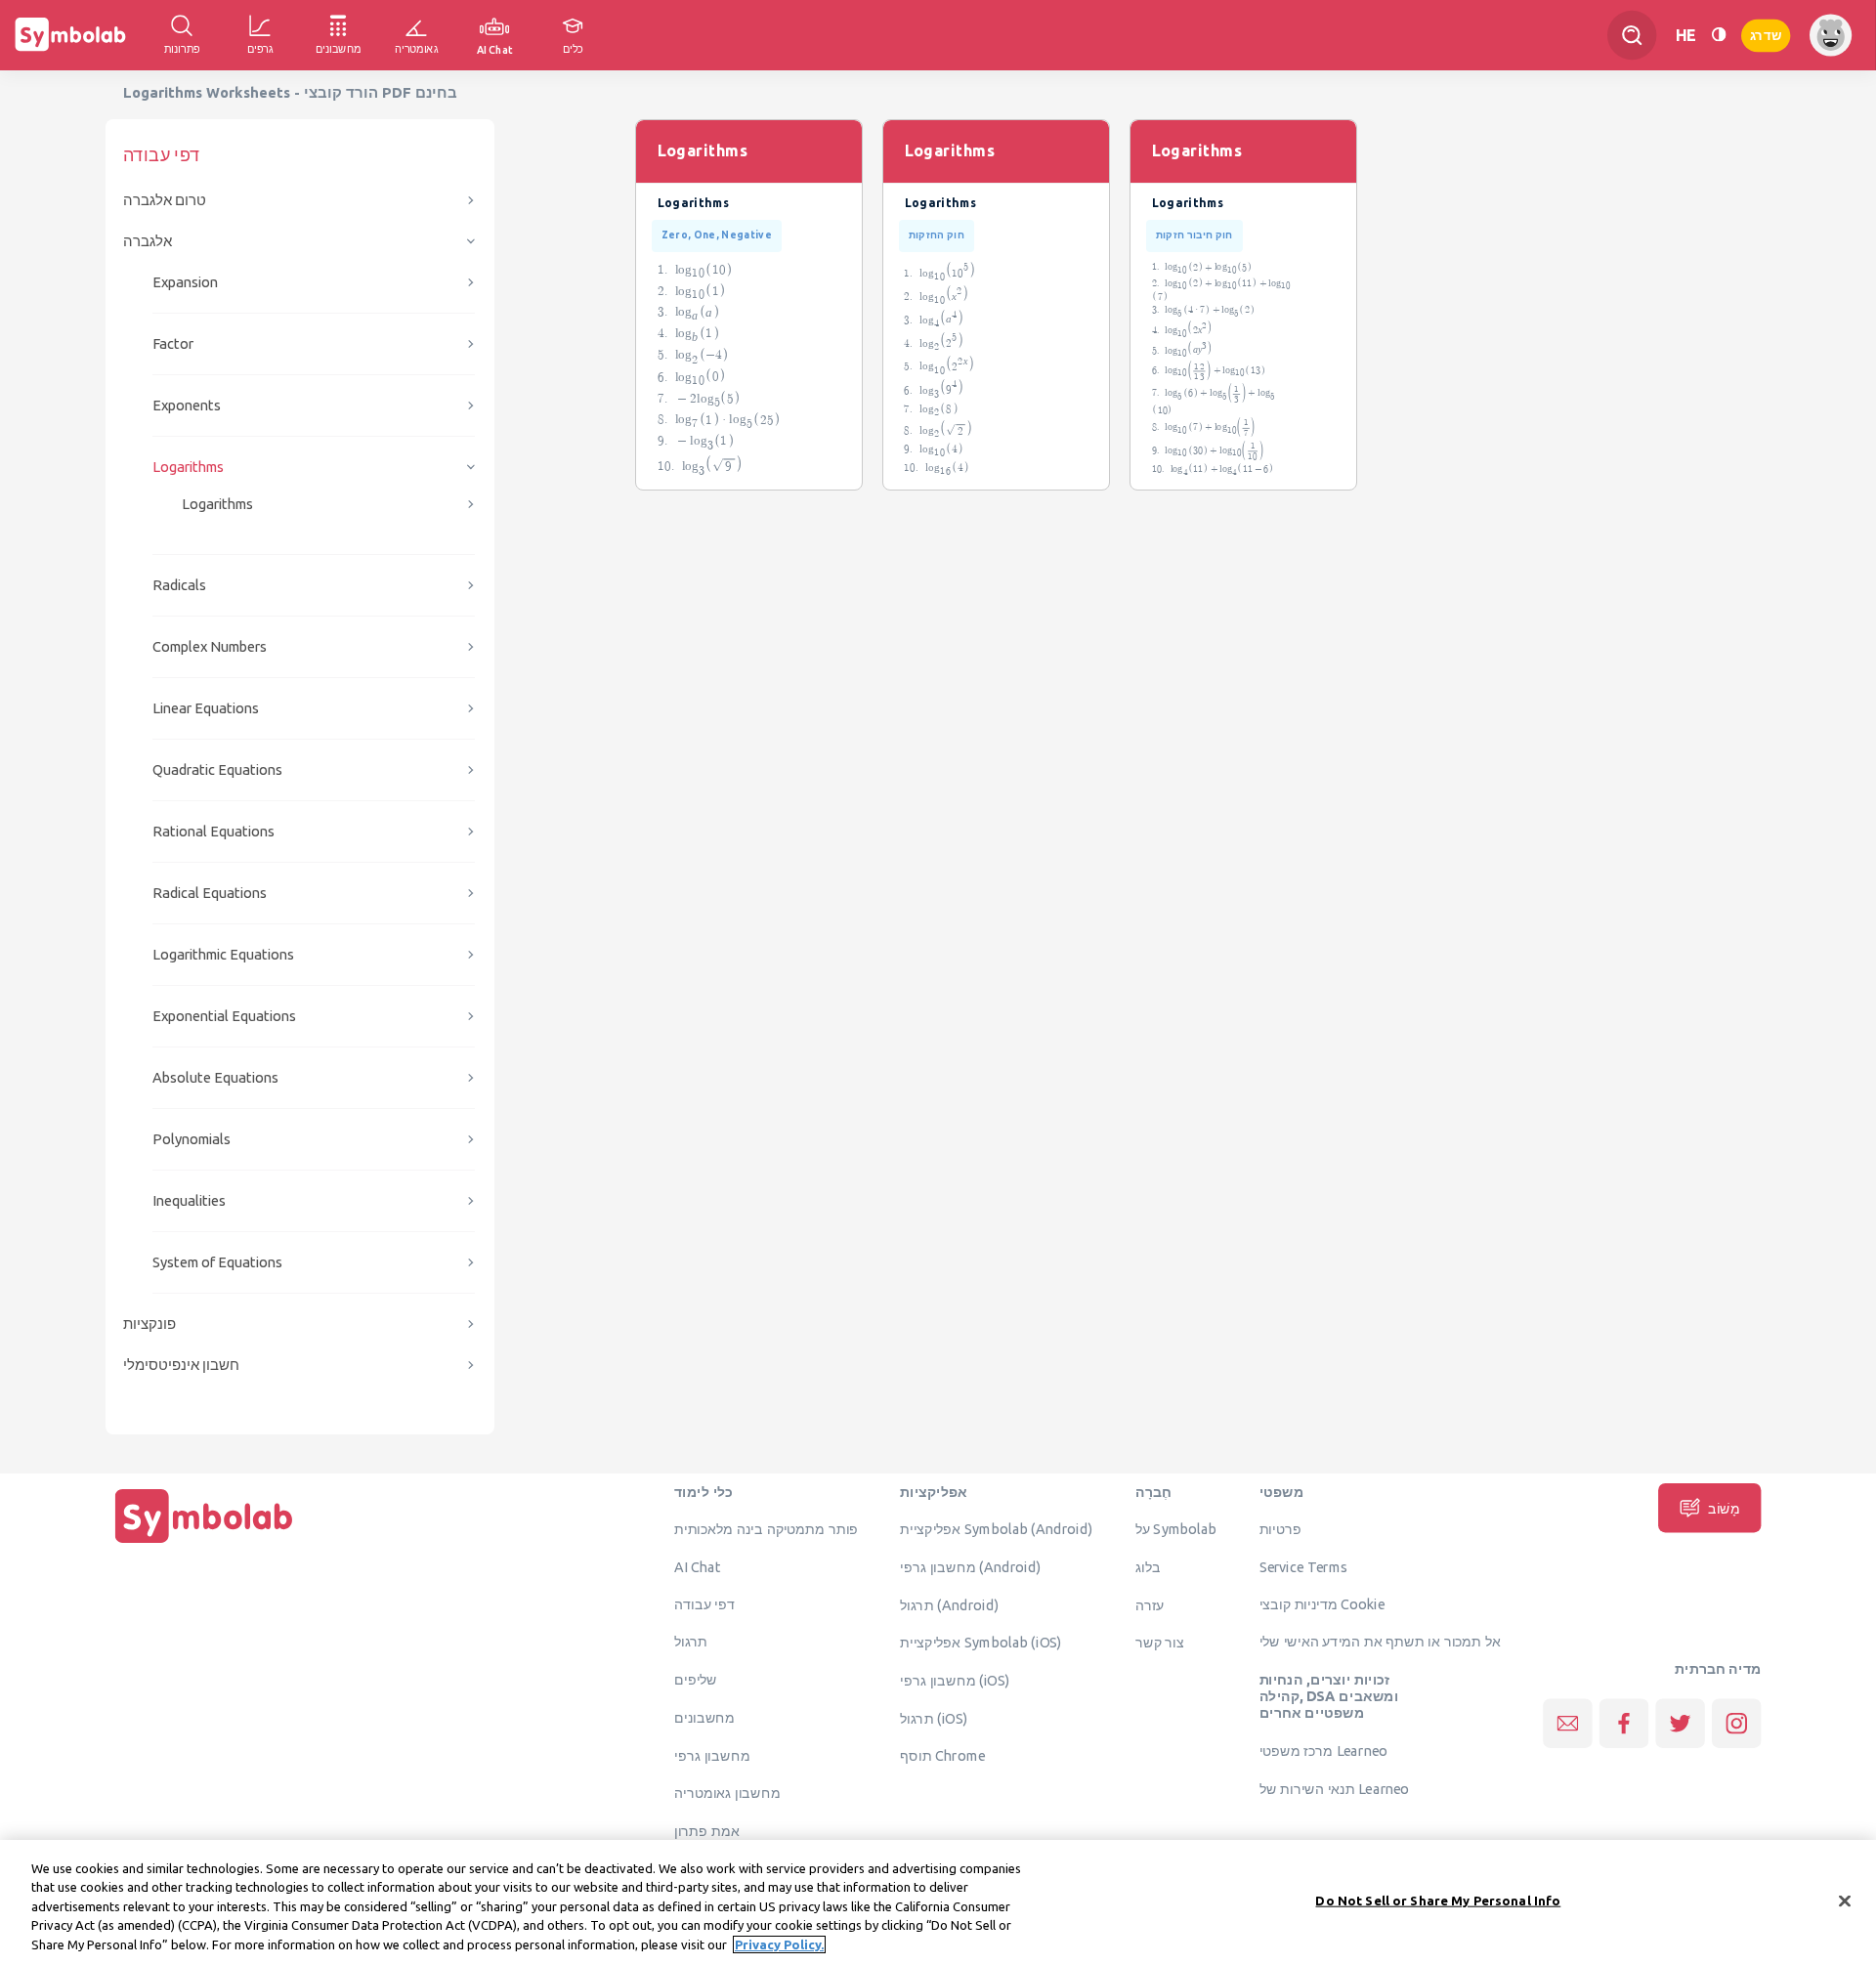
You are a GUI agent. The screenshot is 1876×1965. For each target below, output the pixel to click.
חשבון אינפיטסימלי (181, 1365)
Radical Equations (210, 893)
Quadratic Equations (217, 769)
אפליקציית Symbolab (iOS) (981, 1643)
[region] (938, 1902)
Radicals (179, 585)
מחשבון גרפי (712, 1755)
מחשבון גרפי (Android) (970, 1566)
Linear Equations (206, 708)
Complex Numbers (210, 646)
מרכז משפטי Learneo (1323, 1751)
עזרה (1150, 1604)
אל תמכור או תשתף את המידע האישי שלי (1381, 1642)
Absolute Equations (215, 1077)
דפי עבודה (704, 1603)
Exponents (187, 405)
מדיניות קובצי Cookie (1322, 1603)
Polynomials (192, 1139)
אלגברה (148, 241)
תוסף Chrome (942, 1756)
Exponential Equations (224, 1016)
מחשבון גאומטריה (727, 1793)
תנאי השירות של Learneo (1335, 1788)
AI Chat (698, 1566)
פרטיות (1280, 1529)
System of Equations (217, 1262)
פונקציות (149, 1324)
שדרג (1766, 35)
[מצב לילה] (1719, 35)
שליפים (696, 1680)
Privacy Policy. (779, 1944)
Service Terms (1304, 1566)
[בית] (204, 1543)
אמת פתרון (707, 1830)
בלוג (1148, 1566)
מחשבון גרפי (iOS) (955, 1681)
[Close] (1845, 1901)
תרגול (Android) (949, 1604)
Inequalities (189, 1200)
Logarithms (188, 467)
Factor (173, 343)
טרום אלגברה (165, 200)
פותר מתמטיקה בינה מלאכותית (766, 1529)
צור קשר (1160, 1643)
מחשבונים (704, 1717)
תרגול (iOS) (934, 1718)
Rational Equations (213, 831)
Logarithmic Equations (223, 954)
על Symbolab (1176, 1529)
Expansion (185, 282)
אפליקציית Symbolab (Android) (996, 1529)
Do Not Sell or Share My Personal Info (1438, 1901)
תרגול (691, 1642)
